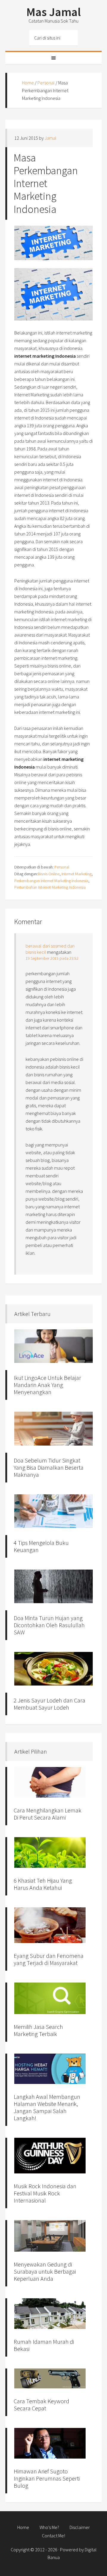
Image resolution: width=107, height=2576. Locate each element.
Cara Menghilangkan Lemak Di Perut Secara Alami (48, 1814)
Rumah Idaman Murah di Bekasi (44, 2345)
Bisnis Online (49, 874)
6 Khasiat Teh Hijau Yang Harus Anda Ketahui (43, 1884)
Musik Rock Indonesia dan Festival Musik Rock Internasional (45, 2193)
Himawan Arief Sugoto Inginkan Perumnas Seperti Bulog (47, 2478)
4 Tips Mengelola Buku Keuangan (41, 1546)
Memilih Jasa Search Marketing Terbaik (38, 2030)
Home (28, 83)
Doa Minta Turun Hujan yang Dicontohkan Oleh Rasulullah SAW (49, 1625)
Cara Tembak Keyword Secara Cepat (41, 2405)
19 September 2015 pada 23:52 (52, 958)
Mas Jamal (54, 12)
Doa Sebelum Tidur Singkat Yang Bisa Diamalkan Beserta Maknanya (49, 1467)
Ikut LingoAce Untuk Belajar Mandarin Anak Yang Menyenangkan (47, 1385)
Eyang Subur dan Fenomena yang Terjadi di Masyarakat (49, 1959)
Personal (46, 83)
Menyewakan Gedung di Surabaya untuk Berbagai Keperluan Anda (45, 2271)
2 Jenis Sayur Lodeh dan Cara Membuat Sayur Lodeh (49, 1704)
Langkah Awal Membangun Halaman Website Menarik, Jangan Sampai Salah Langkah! (47, 2107)
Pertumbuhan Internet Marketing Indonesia (50, 887)
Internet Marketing (77, 874)
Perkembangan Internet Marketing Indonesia (51, 881)
